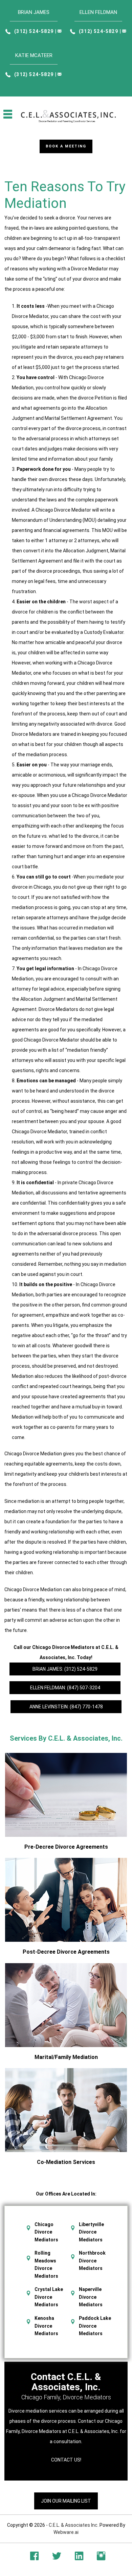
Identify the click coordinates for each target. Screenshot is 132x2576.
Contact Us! (66, 2460)
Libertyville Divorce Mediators (91, 2232)
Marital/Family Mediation (66, 2057)
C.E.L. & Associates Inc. (74, 2525)
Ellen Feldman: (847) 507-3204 (65, 1688)
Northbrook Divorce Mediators (92, 2261)
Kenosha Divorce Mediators (46, 2326)
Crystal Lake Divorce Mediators (49, 2297)
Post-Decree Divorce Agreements (66, 1952)
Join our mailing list (66, 2501)
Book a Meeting (66, 146)
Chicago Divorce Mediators (46, 2232)
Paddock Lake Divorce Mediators (95, 2326)
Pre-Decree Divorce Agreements (66, 1847)
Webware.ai (66, 2532)
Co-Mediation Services (66, 2162)
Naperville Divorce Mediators (91, 2297)
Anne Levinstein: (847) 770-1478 (66, 1707)
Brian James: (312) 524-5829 (65, 1669)
